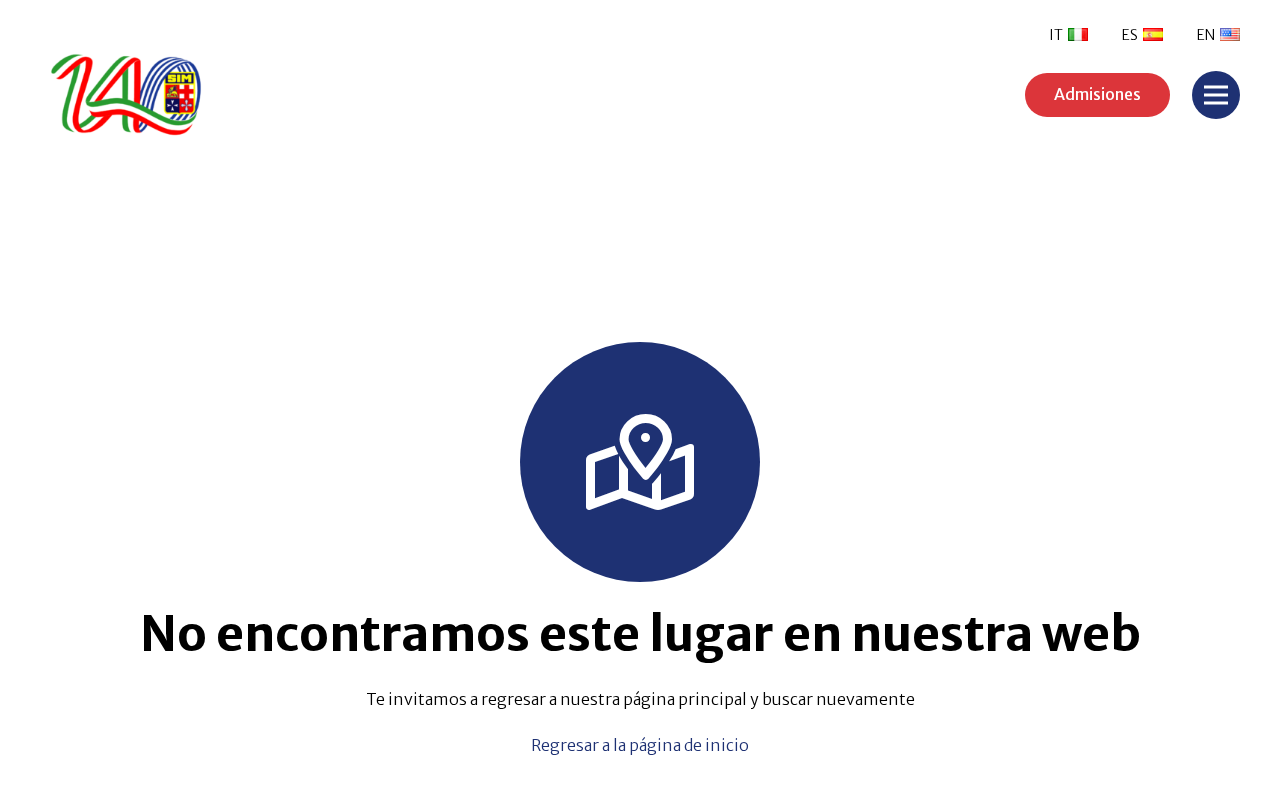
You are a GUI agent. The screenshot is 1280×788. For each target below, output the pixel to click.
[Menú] (1216, 95)
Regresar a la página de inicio (640, 745)
